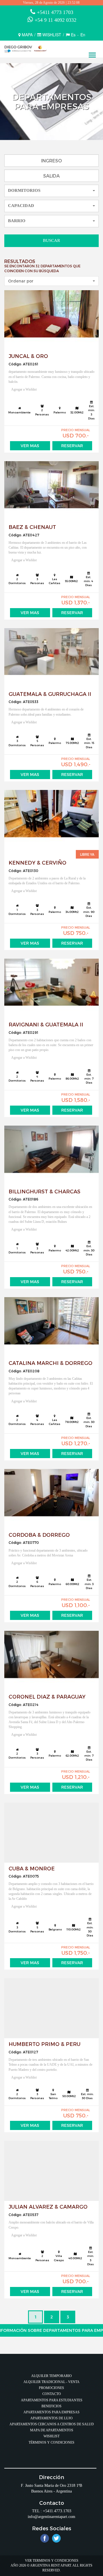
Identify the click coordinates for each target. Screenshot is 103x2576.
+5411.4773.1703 (57, 2511)
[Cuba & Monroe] (51, 1833)
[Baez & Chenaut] (51, 491)
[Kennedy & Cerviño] (51, 820)
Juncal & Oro (28, 356)
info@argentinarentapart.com (51, 2517)
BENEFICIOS (51, 2406)
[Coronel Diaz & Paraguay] (51, 1661)
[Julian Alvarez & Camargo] (51, 2171)
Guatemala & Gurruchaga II (50, 694)
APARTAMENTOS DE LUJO (51, 2418)
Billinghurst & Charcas (44, 1191)
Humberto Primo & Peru (44, 2044)
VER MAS (30, 446)
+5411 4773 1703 (55, 12)
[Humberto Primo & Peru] (51, 2008)
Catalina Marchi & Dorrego (50, 1363)
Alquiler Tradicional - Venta (51, 2382)
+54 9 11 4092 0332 (56, 20)
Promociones (51, 2388)
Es (73, 35)
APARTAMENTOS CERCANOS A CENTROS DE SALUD (52, 2424)
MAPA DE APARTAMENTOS (52, 2430)
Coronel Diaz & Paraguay (47, 1696)
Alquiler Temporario (51, 2376)
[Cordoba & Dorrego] (51, 1499)
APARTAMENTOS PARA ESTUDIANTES (52, 2400)
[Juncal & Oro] (51, 320)
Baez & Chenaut (32, 527)
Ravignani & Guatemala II (46, 1024)
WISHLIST (52, 35)
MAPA (27, 35)
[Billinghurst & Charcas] (51, 1156)
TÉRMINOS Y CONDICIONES (51, 2442)
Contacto (52, 2394)
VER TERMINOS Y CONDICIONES (52, 2561)
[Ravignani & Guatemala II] (51, 989)
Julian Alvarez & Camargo (48, 2206)
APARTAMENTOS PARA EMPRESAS (51, 2412)
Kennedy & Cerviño (37, 862)
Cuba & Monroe (32, 1868)
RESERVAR (72, 446)
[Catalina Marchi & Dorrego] (51, 1327)
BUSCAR (51, 240)
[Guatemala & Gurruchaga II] (51, 658)
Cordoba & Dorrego (39, 1535)
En (83, 35)
